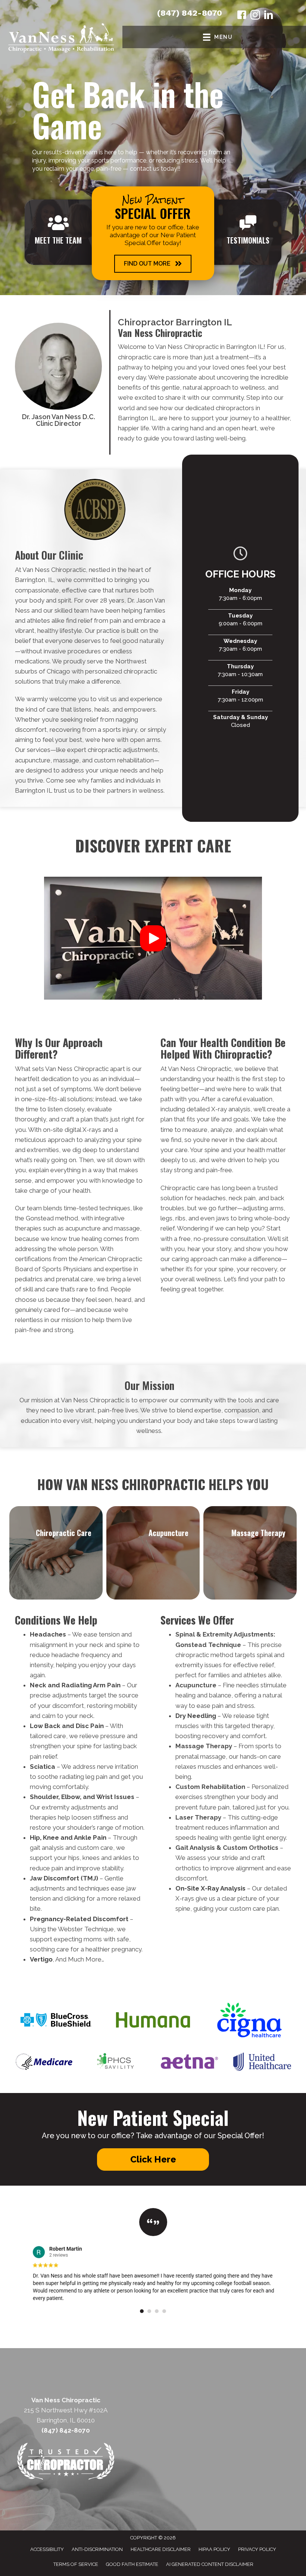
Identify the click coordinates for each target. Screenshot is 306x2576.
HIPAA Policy (214, 2549)
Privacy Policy (257, 2549)
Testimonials (248, 240)
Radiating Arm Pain (91, 1685)
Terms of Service (76, 2564)
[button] (153, 264)
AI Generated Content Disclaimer (210, 2564)
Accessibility (47, 2549)
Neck (38, 1685)
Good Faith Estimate (132, 2564)
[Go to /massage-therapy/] (250, 1553)
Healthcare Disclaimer (161, 2549)
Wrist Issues (115, 1797)
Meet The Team (58, 240)
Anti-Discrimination (97, 2549)
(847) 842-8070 (190, 13)
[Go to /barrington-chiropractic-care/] (56, 1553)
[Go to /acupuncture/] (153, 1553)
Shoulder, (45, 1797)
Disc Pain (90, 1726)
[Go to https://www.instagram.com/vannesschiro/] (255, 16)
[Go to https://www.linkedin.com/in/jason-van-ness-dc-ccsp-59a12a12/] (269, 16)
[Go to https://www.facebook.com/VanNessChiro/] (242, 16)
